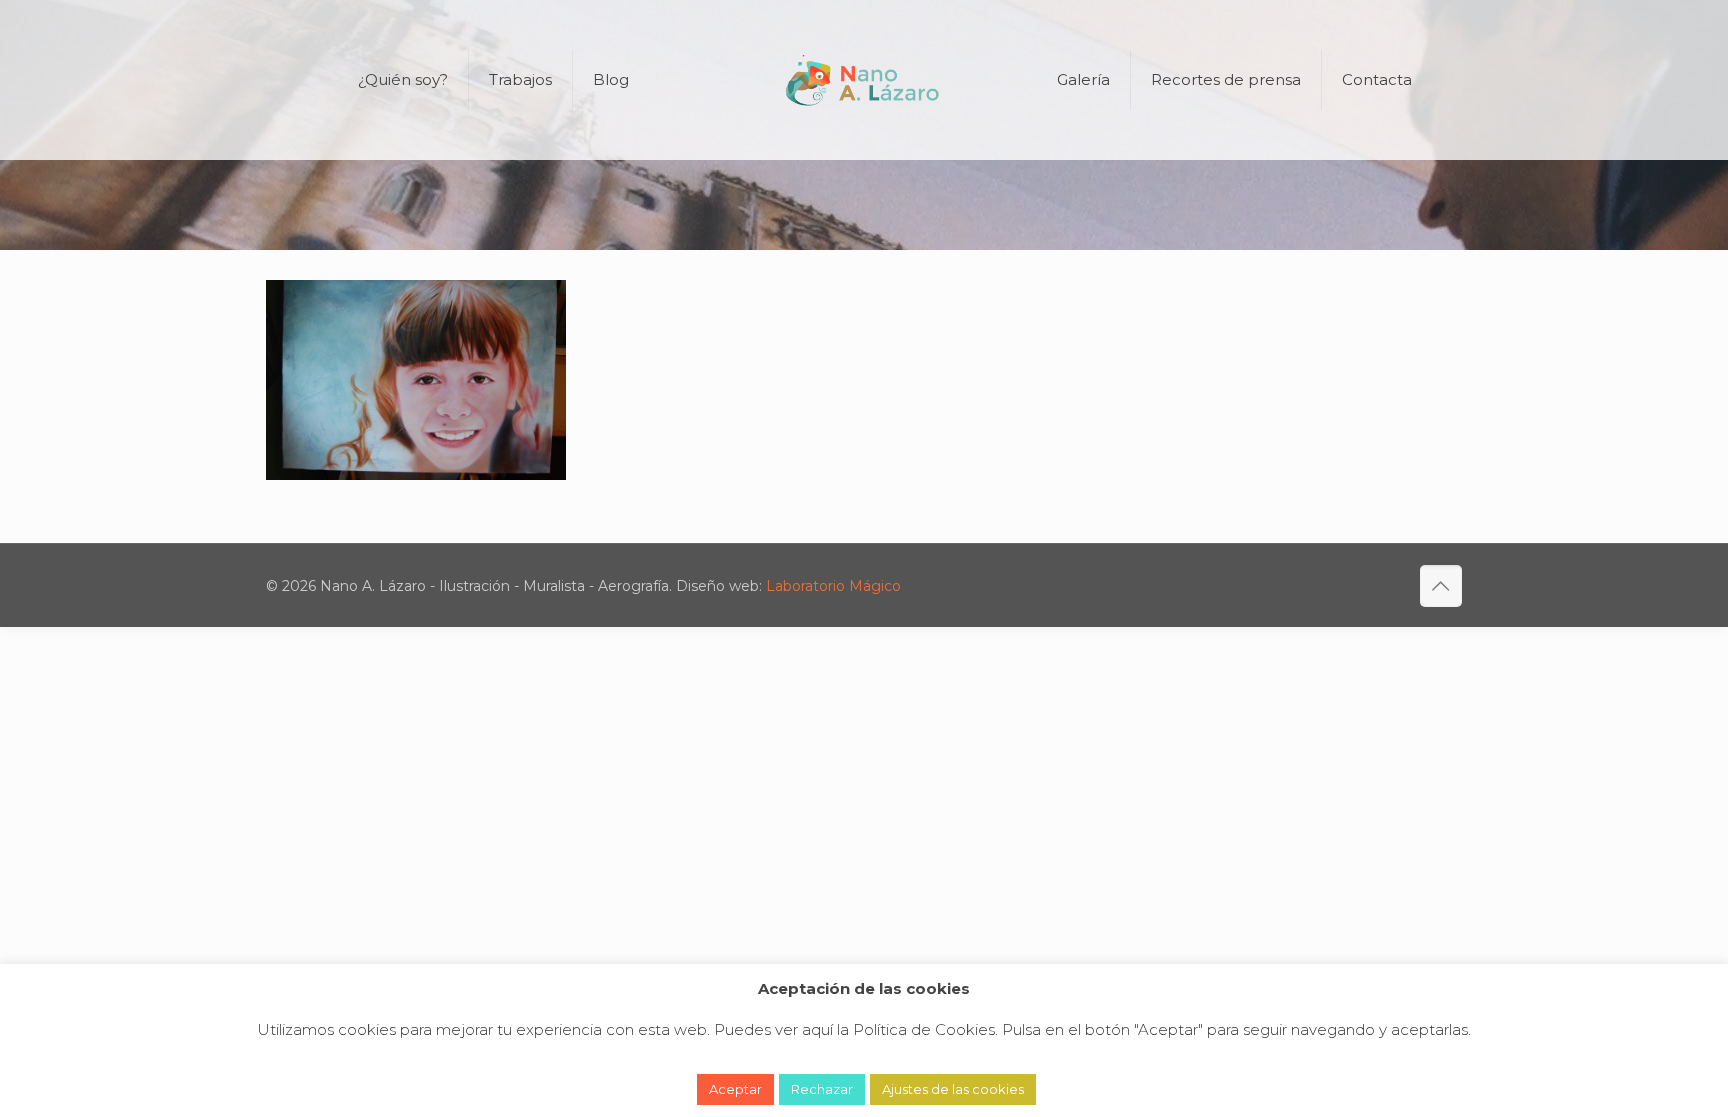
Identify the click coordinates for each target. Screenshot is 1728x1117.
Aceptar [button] (735, 1089)
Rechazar (822, 1089)
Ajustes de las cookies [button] (953, 1089)
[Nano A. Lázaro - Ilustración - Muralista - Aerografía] (864, 80)
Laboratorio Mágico (833, 586)
